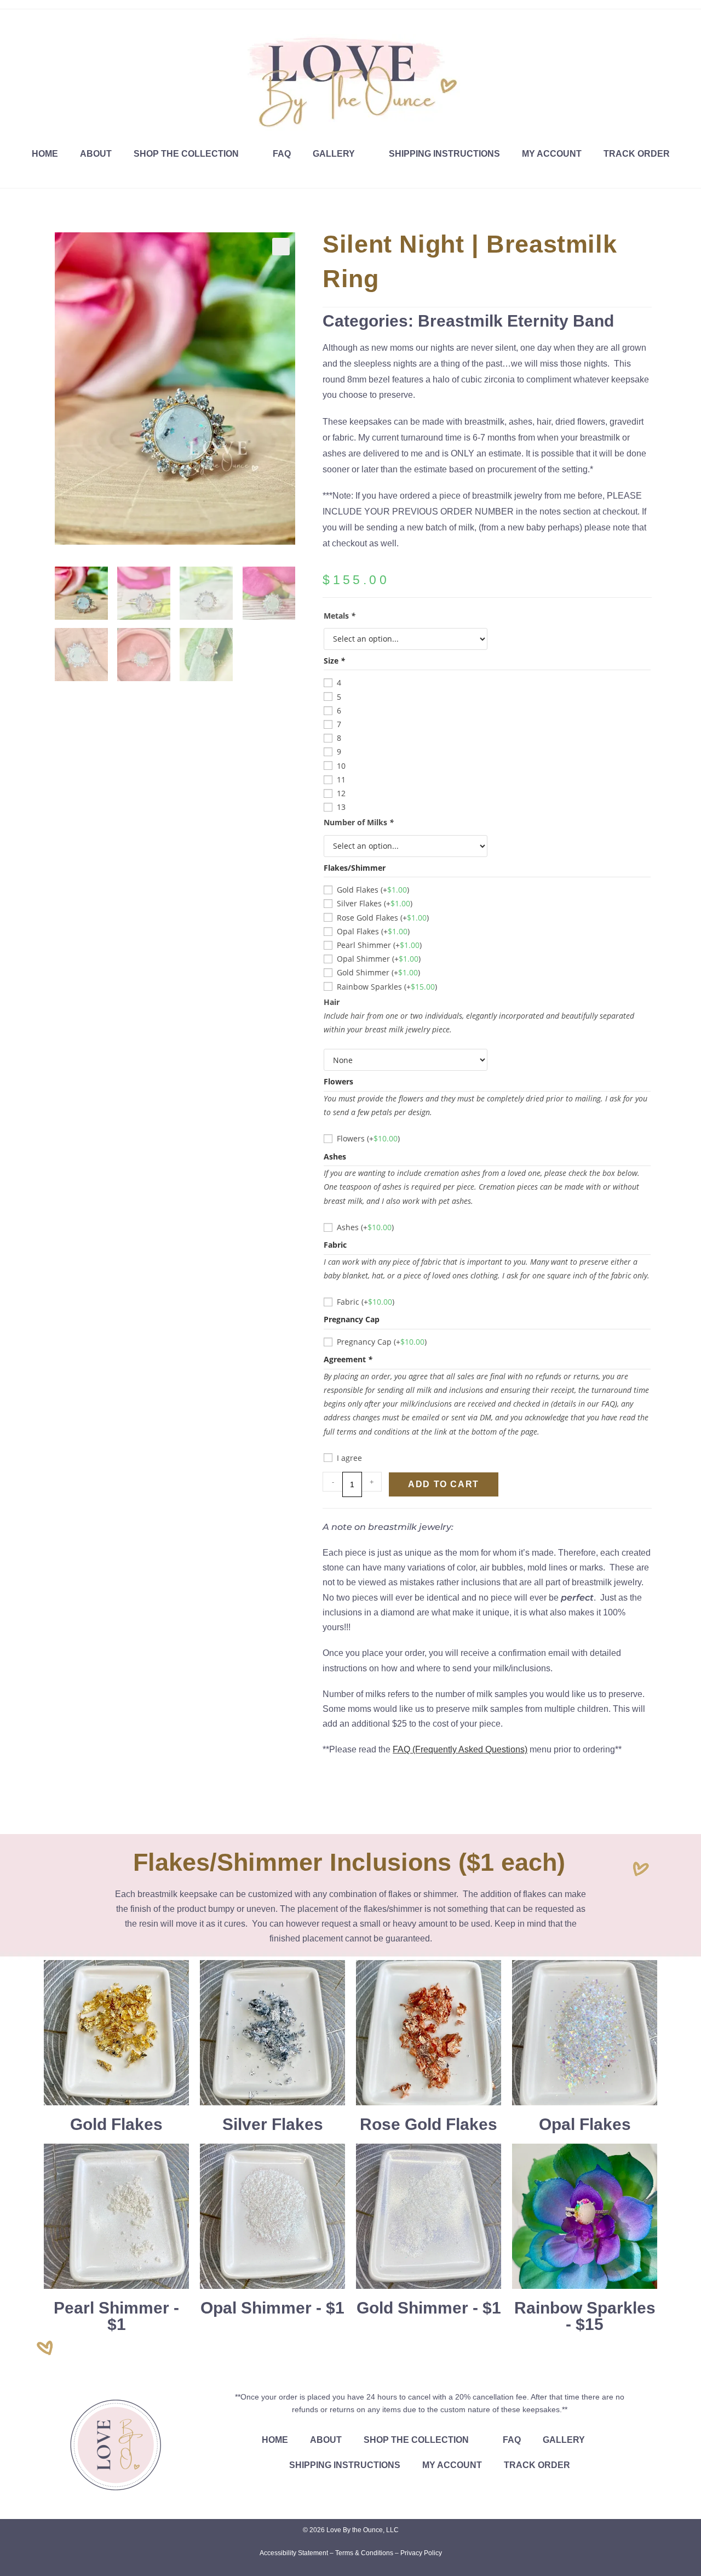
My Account (552, 154)
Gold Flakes (373, 890)
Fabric (366, 1302)
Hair (332, 1002)
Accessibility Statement (294, 2553)
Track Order (637, 154)
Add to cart (444, 1484)
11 (341, 779)
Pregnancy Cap (382, 1342)
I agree (349, 1458)
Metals (340, 616)
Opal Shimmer (379, 959)
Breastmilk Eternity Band (516, 321)
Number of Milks (359, 822)
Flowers (368, 1138)
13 (341, 807)
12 (341, 793)
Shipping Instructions (444, 154)
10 (341, 766)
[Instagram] (23, 20)
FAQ (282, 154)
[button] (281, 247)
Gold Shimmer (378, 972)
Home (45, 154)
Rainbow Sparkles (387, 987)
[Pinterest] (36, 20)
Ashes (365, 1227)
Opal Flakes (373, 931)
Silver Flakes (375, 903)
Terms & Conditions (364, 2553)
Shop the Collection (186, 154)
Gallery (334, 154)
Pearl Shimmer (379, 945)
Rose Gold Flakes (383, 918)
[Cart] (678, 27)
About (96, 154)
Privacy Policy (421, 2553)
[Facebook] (10, 20)
